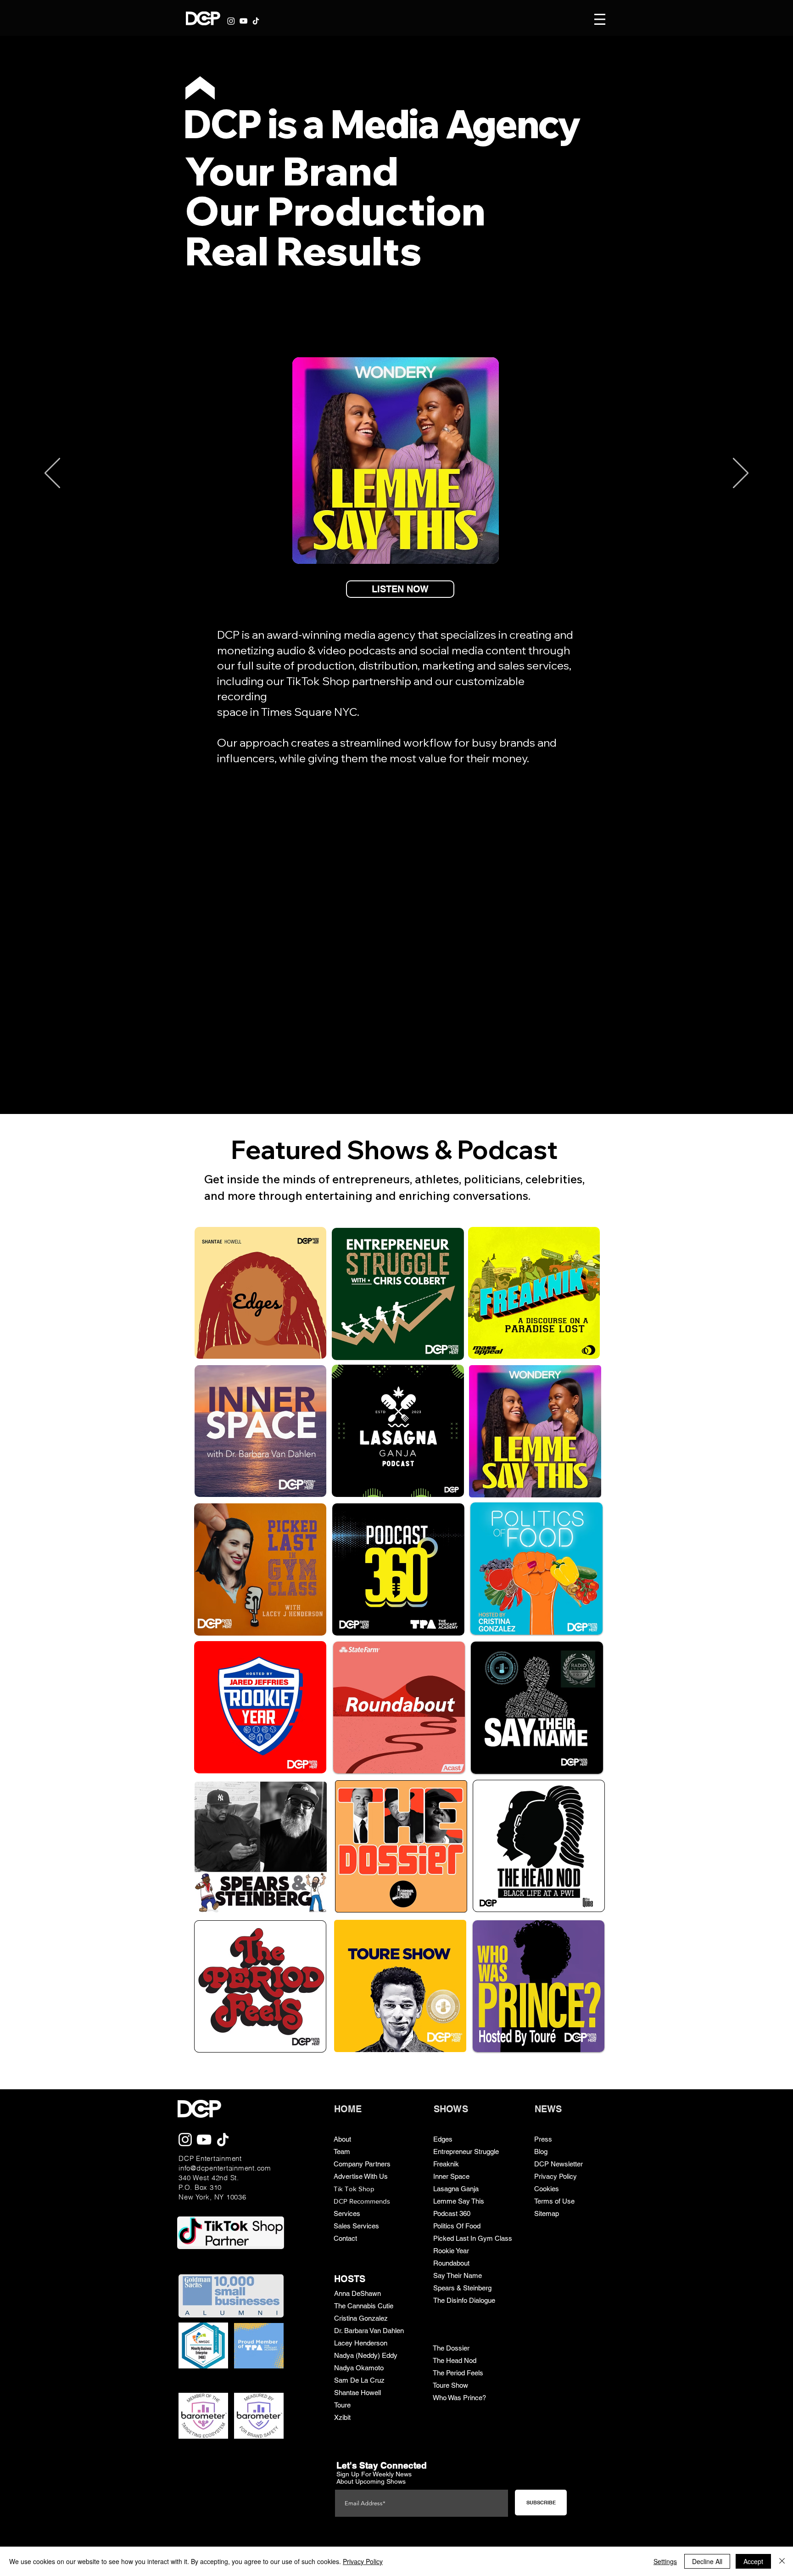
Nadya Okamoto (359, 2368)
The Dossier (451, 2348)
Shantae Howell (357, 2393)
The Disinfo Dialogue (464, 2300)
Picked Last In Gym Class (473, 2238)
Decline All (707, 2561)
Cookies (547, 2189)
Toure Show (450, 2385)
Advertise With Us (361, 2176)
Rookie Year (451, 2251)
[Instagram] (231, 21)
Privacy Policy (556, 2176)
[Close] (782, 2561)
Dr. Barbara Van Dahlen (369, 2331)
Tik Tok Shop (354, 2189)
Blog (541, 2151)
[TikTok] (256, 21)
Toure (342, 2405)
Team (342, 2151)
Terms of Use (554, 2201)
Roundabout (451, 2263)
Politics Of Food (457, 2226)
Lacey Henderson (361, 2343)
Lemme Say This (459, 2201)
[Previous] (52, 474)
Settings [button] (665, 2561)
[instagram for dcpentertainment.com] (185, 2140)
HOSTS (350, 2279)
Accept (753, 2561)
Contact (345, 2238)
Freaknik (446, 2164)
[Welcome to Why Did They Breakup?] (397, 934)
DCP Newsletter (558, 2164)
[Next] (741, 474)
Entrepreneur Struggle (466, 2151)
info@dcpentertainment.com (225, 2168)
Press (543, 2139)
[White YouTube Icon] (243, 21)
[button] (600, 19)
